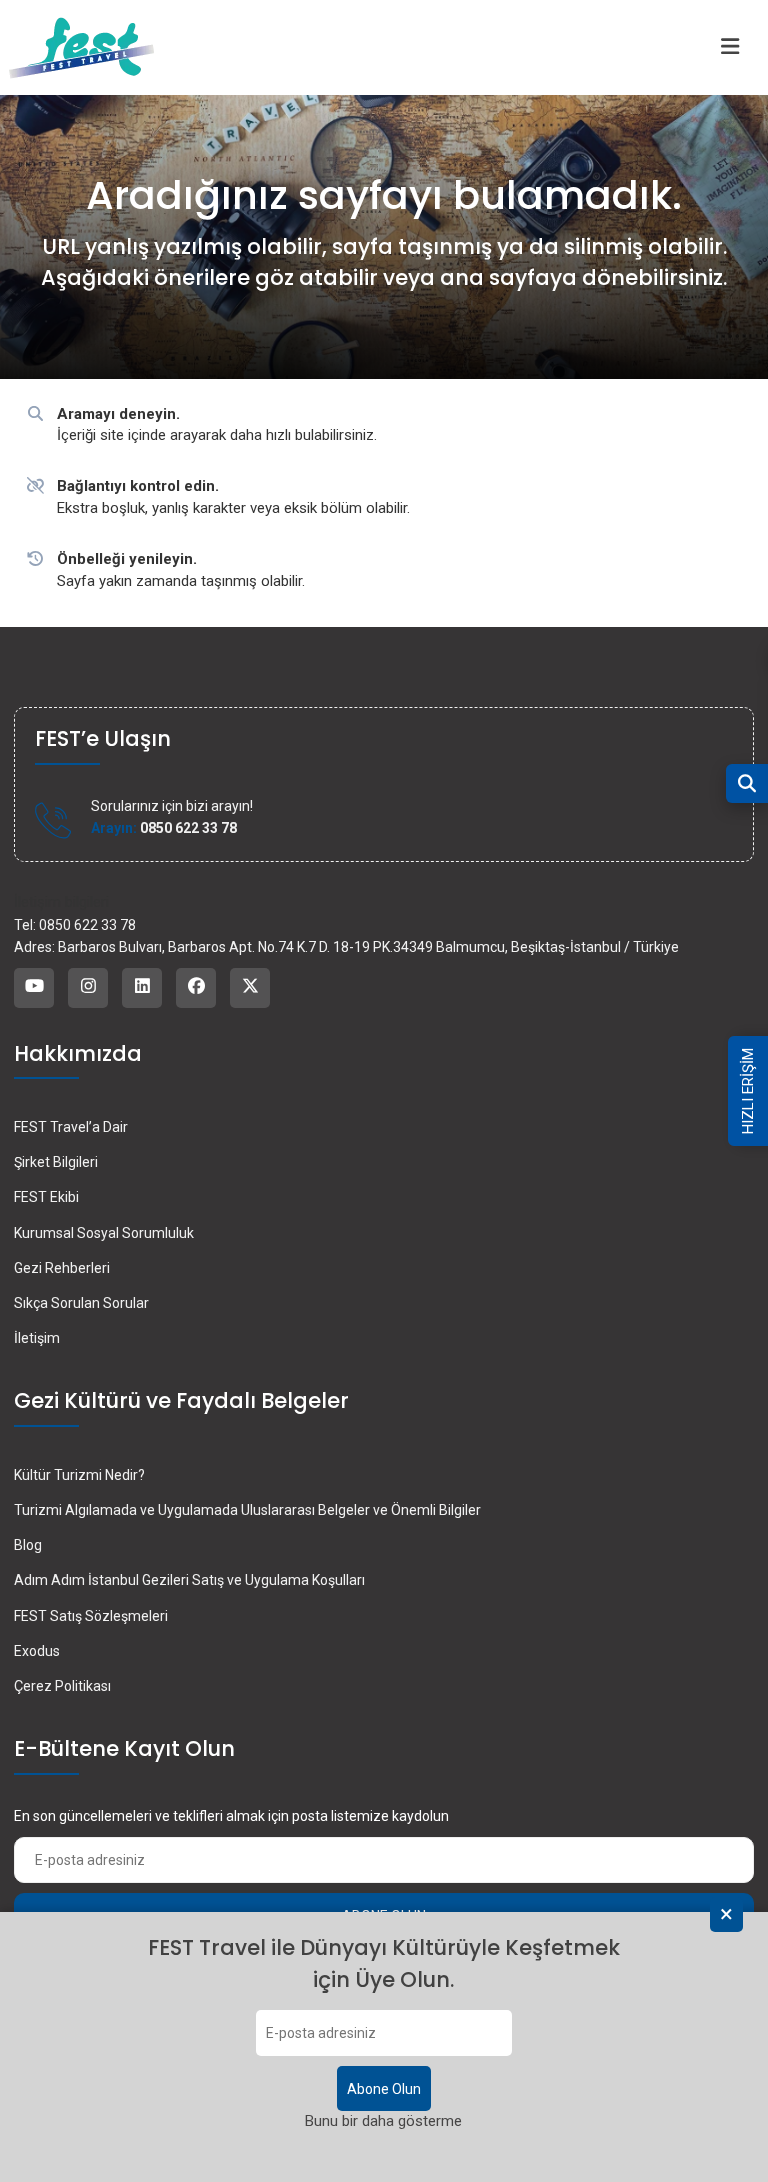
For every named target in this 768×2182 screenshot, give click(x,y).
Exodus (37, 1651)
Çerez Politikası (62, 1686)
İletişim (37, 1338)
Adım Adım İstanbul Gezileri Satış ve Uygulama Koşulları (189, 1580)
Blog (28, 1545)
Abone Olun (384, 2089)
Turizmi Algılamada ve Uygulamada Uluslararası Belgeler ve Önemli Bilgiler (247, 1510)
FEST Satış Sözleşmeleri (91, 1616)
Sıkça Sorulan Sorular (81, 1303)
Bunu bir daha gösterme (383, 2121)
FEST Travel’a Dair (71, 1127)
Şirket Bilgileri (56, 1162)
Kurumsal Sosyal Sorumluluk (104, 1233)
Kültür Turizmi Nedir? (79, 1475)
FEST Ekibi (46, 1197)
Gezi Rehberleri (62, 1268)
